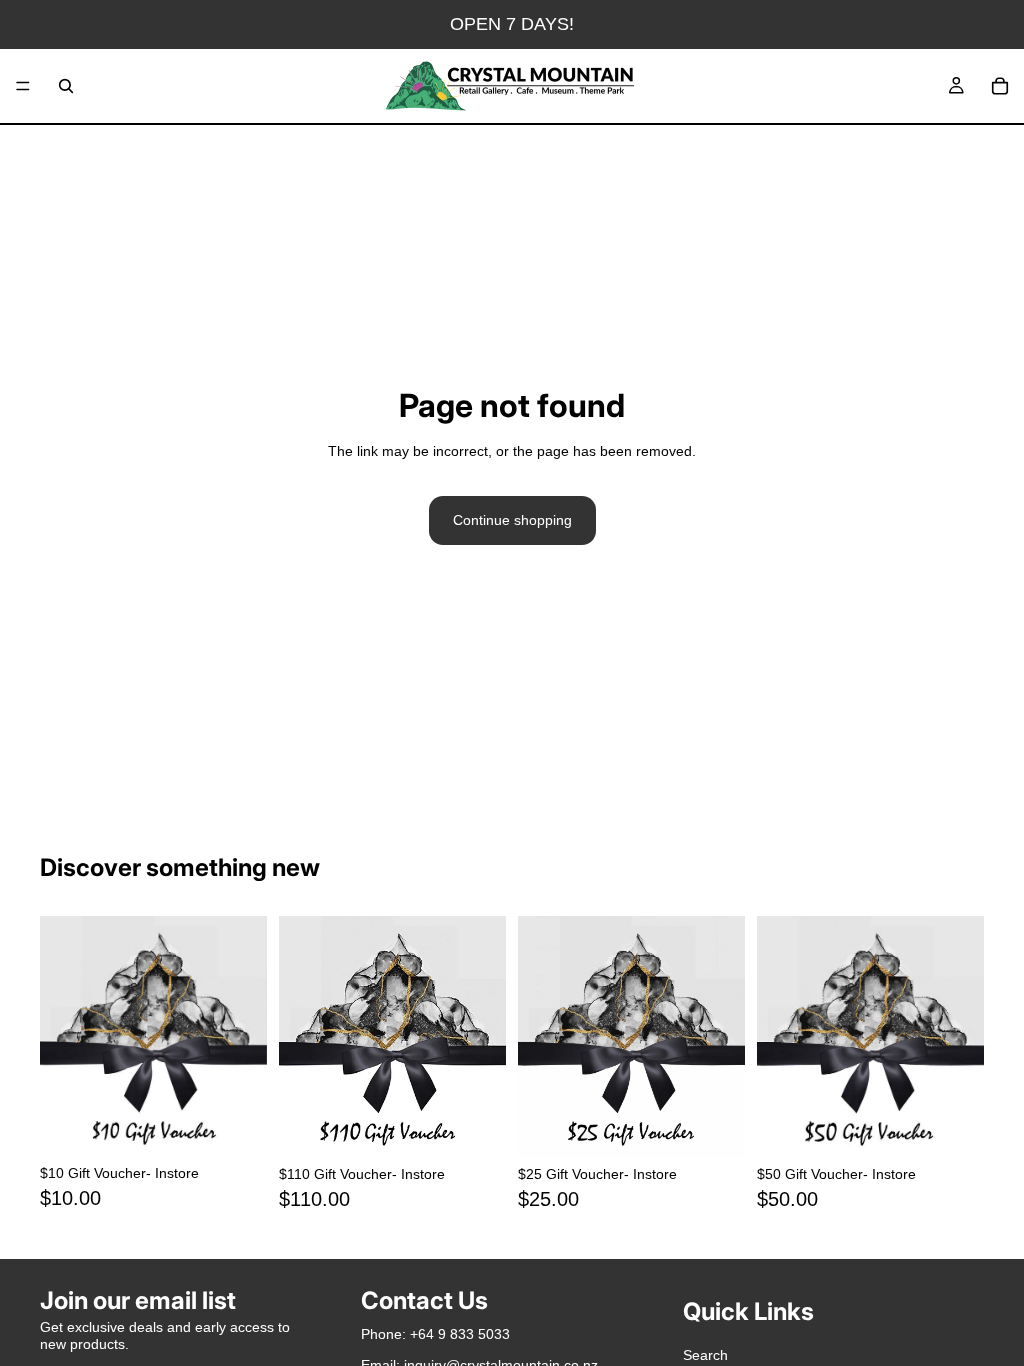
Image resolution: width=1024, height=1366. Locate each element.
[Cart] (1000, 86)
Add (253, 1126)
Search (705, 1355)
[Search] (66, 86)
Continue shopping (512, 520)
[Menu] (23, 86)
